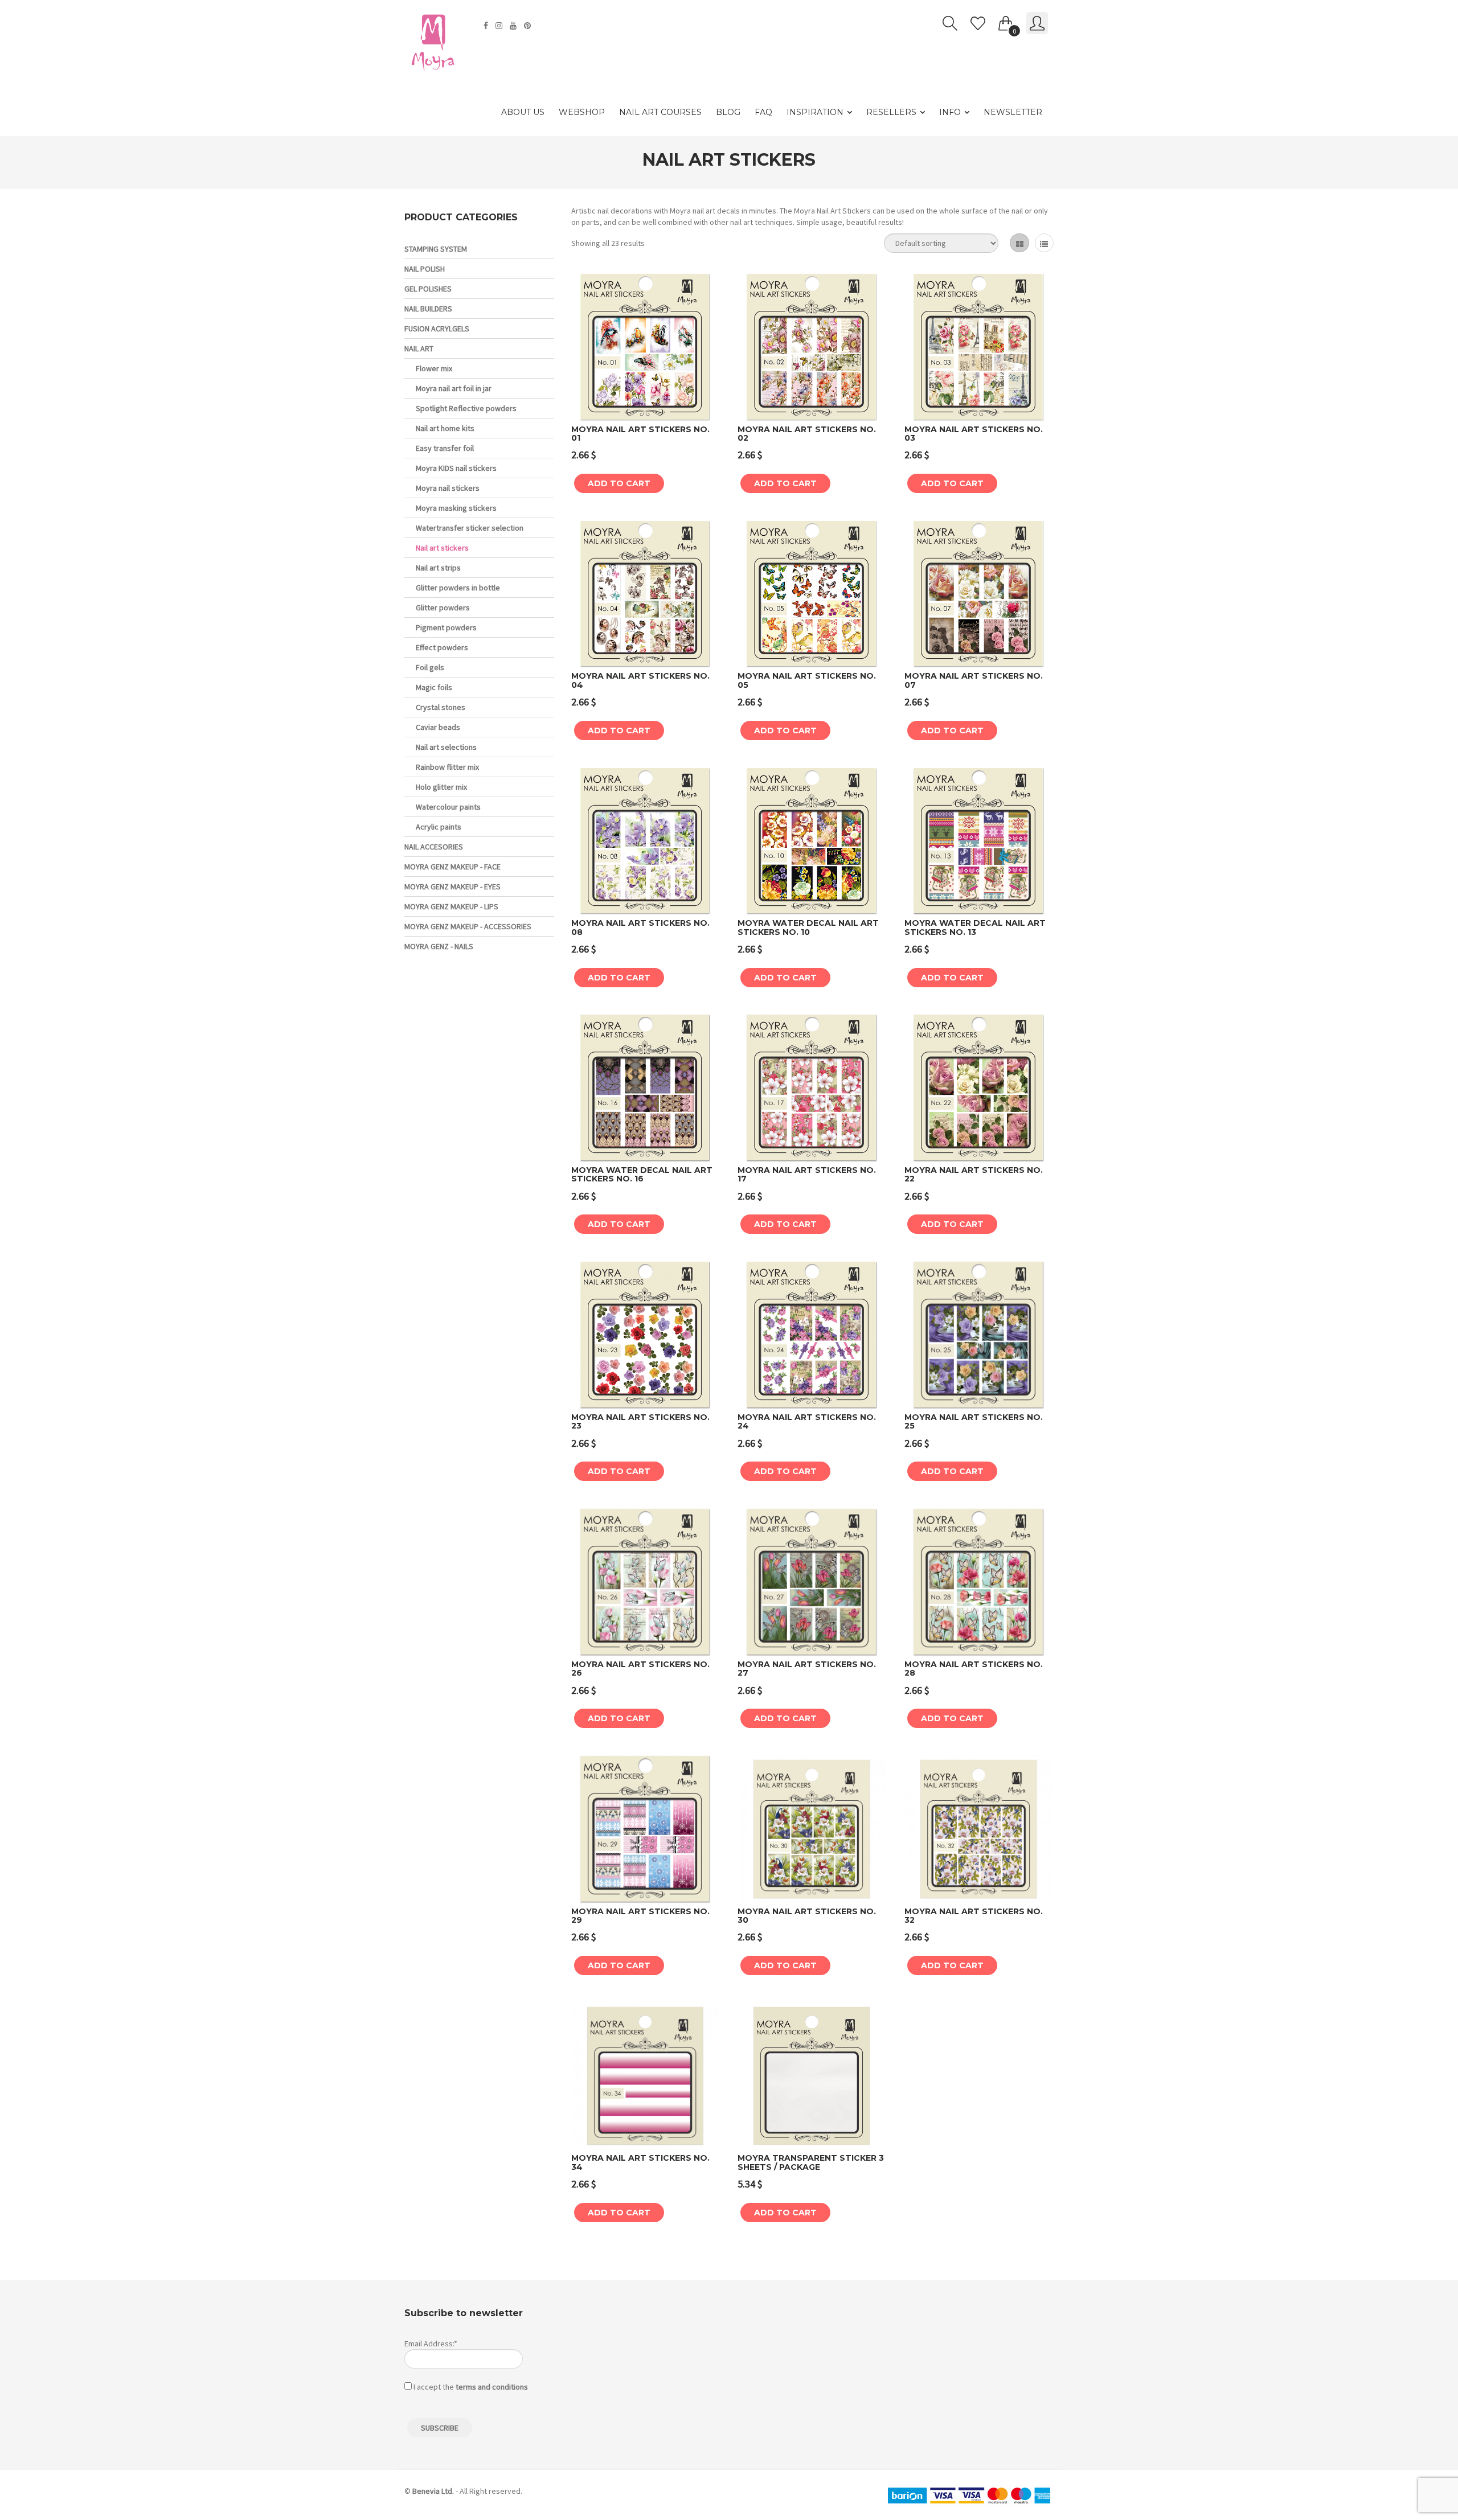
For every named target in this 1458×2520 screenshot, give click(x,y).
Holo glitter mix (441, 787)
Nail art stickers (442, 548)
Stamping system (436, 249)
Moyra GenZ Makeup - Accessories (468, 926)
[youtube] (515, 26)
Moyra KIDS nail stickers (456, 468)
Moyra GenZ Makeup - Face (452, 867)
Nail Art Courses (660, 112)
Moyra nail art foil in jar (454, 388)
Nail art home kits (445, 428)
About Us (523, 112)
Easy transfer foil (445, 448)
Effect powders (442, 647)
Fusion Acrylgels (437, 329)
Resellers (891, 112)
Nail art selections (446, 747)
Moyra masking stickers (456, 508)
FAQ (763, 112)
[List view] (1044, 243)
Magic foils (434, 687)
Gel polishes (428, 289)
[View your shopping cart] (1006, 21)
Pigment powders (446, 627)
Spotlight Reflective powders (466, 408)
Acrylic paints (439, 827)
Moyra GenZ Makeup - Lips (451, 906)
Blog (728, 112)
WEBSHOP (582, 112)
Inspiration (815, 112)
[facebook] (487, 26)
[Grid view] (1019, 243)
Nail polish (425, 269)
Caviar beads (438, 727)
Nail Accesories (434, 847)
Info (950, 112)
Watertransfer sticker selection (470, 528)
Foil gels (430, 667)
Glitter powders (443, 608)
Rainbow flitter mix (447, 767)
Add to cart (619, 483)
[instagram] (500, 26)
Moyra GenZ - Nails (439, 946)
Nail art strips (438, 568)
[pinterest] (529, 26)
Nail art (419, 348)
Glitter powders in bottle (458, 588)
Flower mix (434, 368)
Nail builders (428, 309)
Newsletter (1013, 112)
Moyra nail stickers (448, 488)
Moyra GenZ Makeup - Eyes (452, 886)
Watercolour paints (448, 807)
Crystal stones (441, 707)
